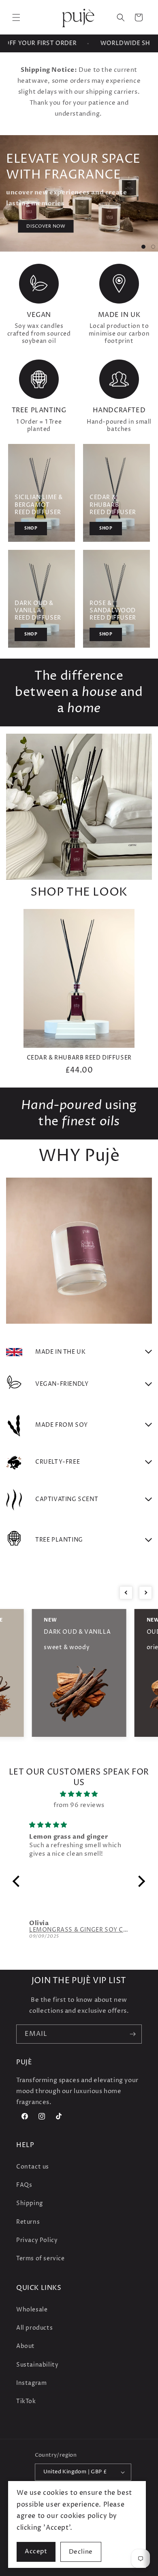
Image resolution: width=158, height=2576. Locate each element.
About (26, 2346)
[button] (16, 17)
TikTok (26, 2401)
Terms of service (41, 2258)
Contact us (33, 2167)
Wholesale (32, 2310)
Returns (28, 2222)
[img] (79, 1794)
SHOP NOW (121, 221)
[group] (79, 992)
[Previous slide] (126, 1593)
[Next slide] (145, 1593)
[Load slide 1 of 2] (143, 247)
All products (34, 2328)
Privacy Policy (37, 2240)
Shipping (30, 2203)
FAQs (24, 2185)
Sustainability (37, 2365)
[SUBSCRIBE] (132, 2034)
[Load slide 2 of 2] (153, 247)
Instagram (31, 2383)
